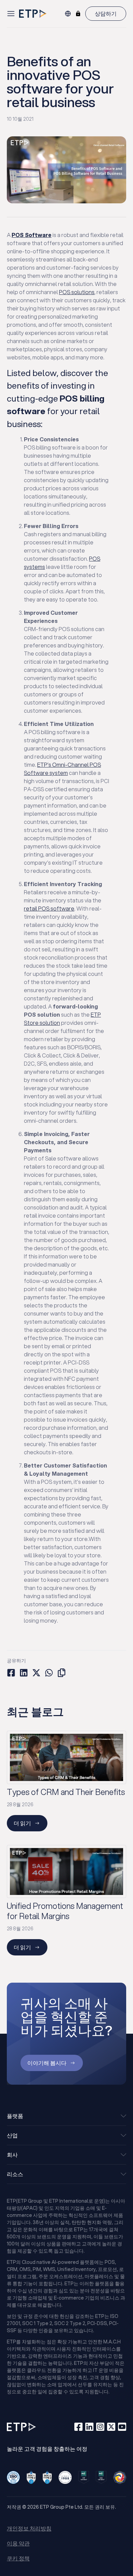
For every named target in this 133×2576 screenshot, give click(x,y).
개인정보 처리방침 (29, 2528)
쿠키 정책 (18, 2558)
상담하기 (106, 13)
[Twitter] (111, 2427)
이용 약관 (18, 2543)
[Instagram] (100, 2427)
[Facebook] (78, 2427)
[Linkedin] (89, 2427)
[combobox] (68, 14)
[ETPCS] (78, 14)
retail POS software (49, 908)
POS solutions (77, 292)
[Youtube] (122, 2427)
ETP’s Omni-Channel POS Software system (62, 769)
